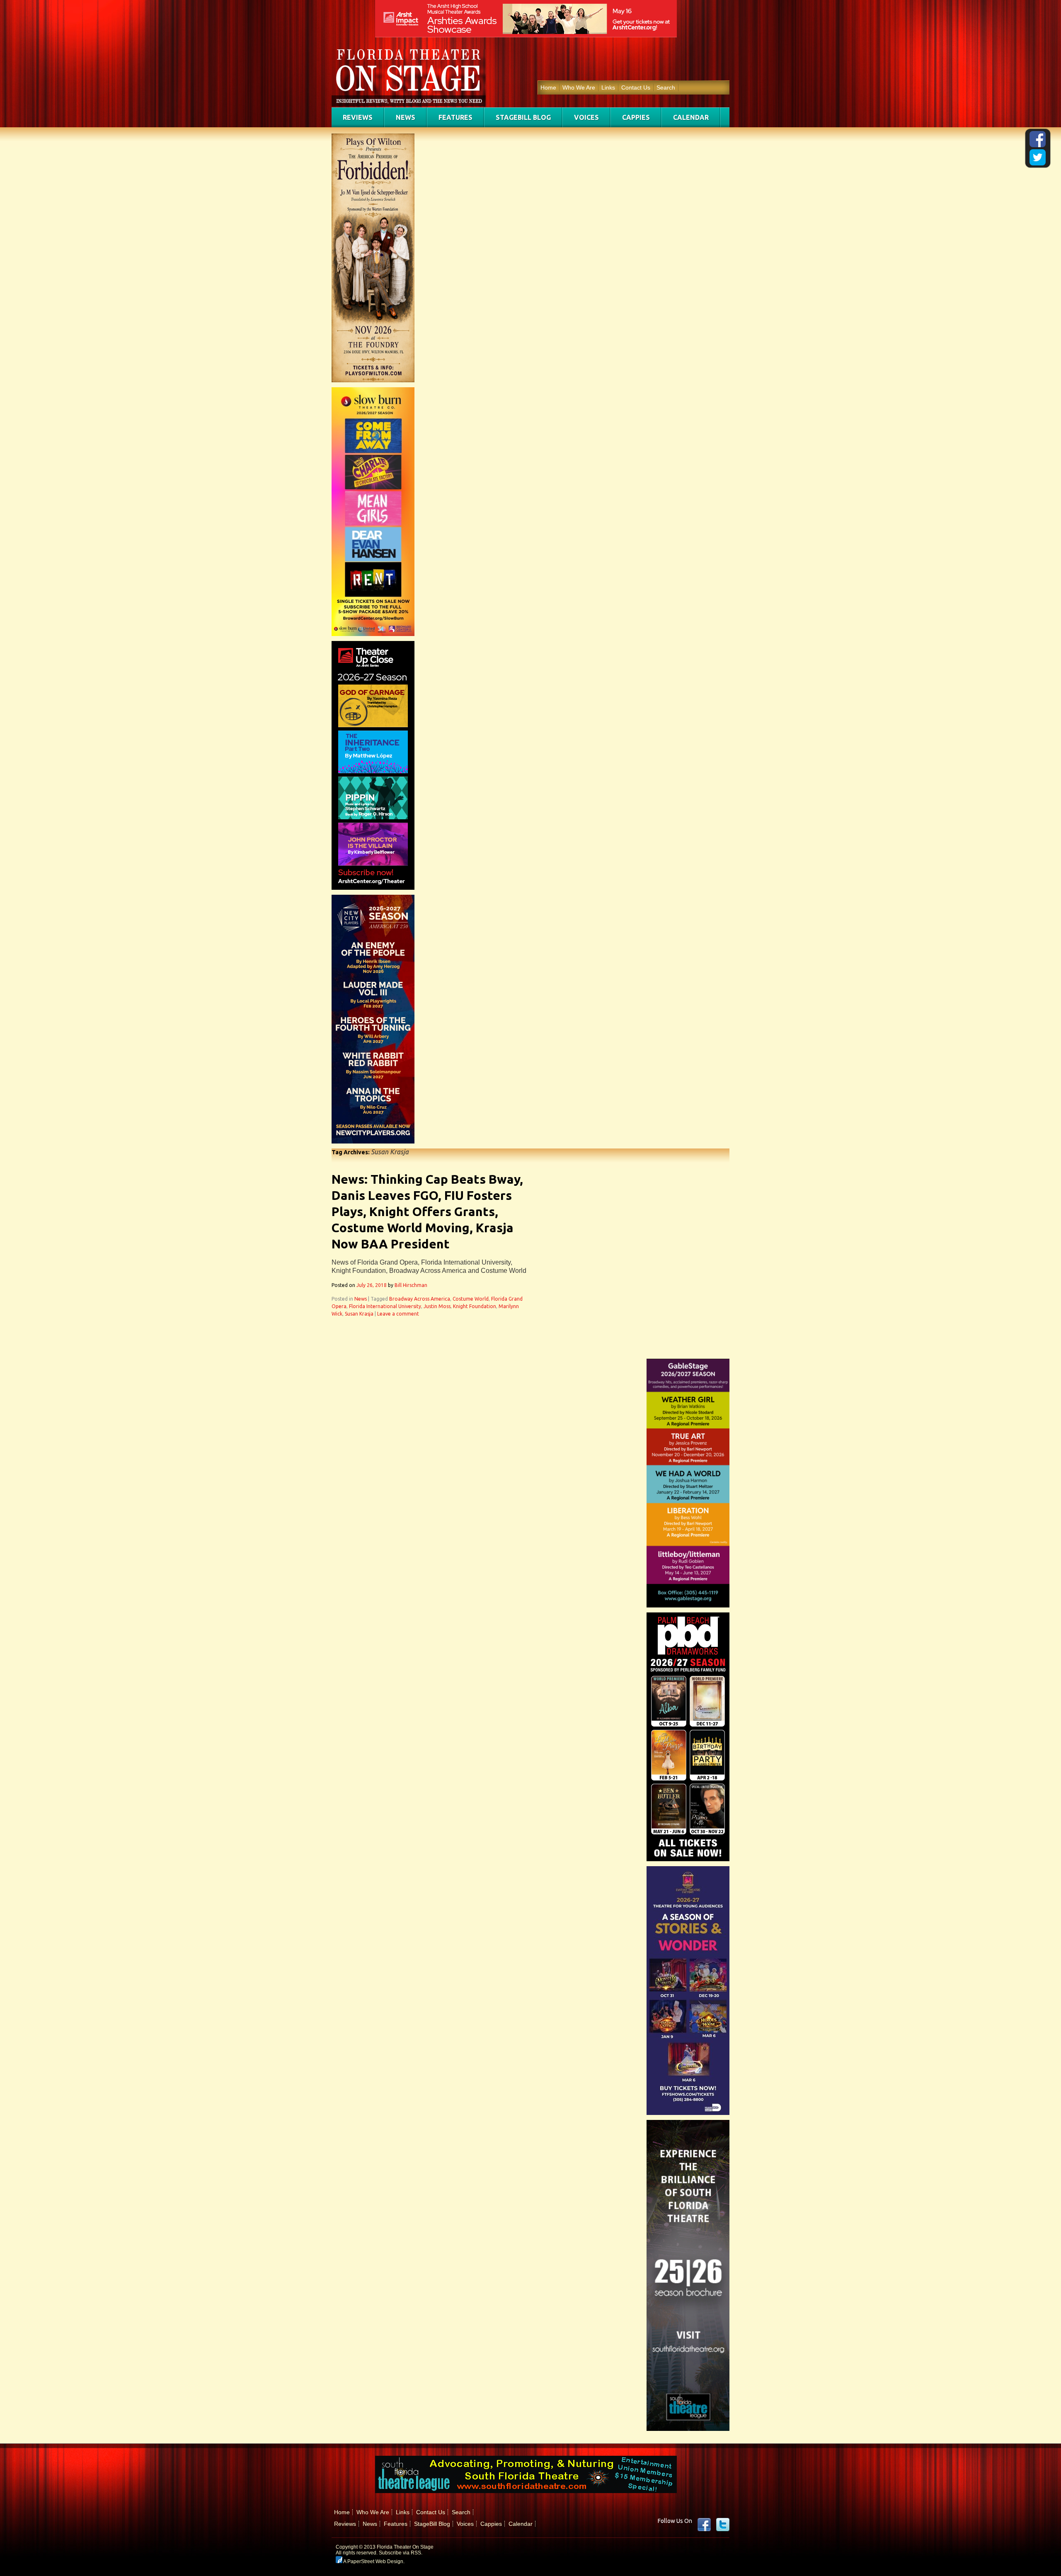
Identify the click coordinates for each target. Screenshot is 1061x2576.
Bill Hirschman (411, 1285)
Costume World (471, 1299)
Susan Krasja (359, 1314)
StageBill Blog (523, 117)
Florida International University (385, 1306)
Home (548, 87)
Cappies (636, 117)
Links (608, 87)
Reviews (358, 117)
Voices (586, 117)
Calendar (691, 117)
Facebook (704, 2525)
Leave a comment (398, 1314)
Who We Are (579, 87)
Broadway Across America (420, 1299)
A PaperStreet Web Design (373, 2561)
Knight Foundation (475, 1306)
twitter (723, 2525)
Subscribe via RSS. (401, 2553)
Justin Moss (437, 1306)
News (406, 117)
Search (666, 87)
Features (455, 117)
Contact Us (636, 87)
